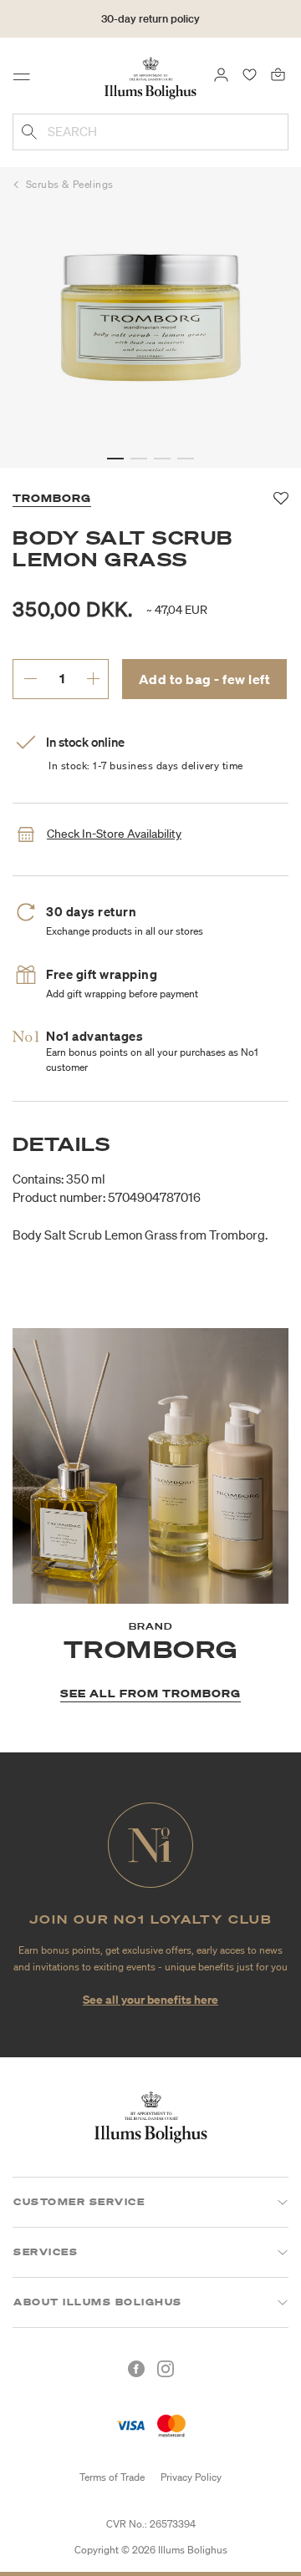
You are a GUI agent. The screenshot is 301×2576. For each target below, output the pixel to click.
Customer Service (79, 2202)
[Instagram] (166, 2369)
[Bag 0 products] (278, 74)
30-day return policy (150, 19)
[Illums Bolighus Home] (150, 77)
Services (46, 2252)
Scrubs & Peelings (70, 184)
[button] (115, 459)
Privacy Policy (191, 2477)
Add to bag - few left (205, 679)
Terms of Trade (112, 2477)
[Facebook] (136, 2369)
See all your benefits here (150, 1999)
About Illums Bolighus (98, 2302)
